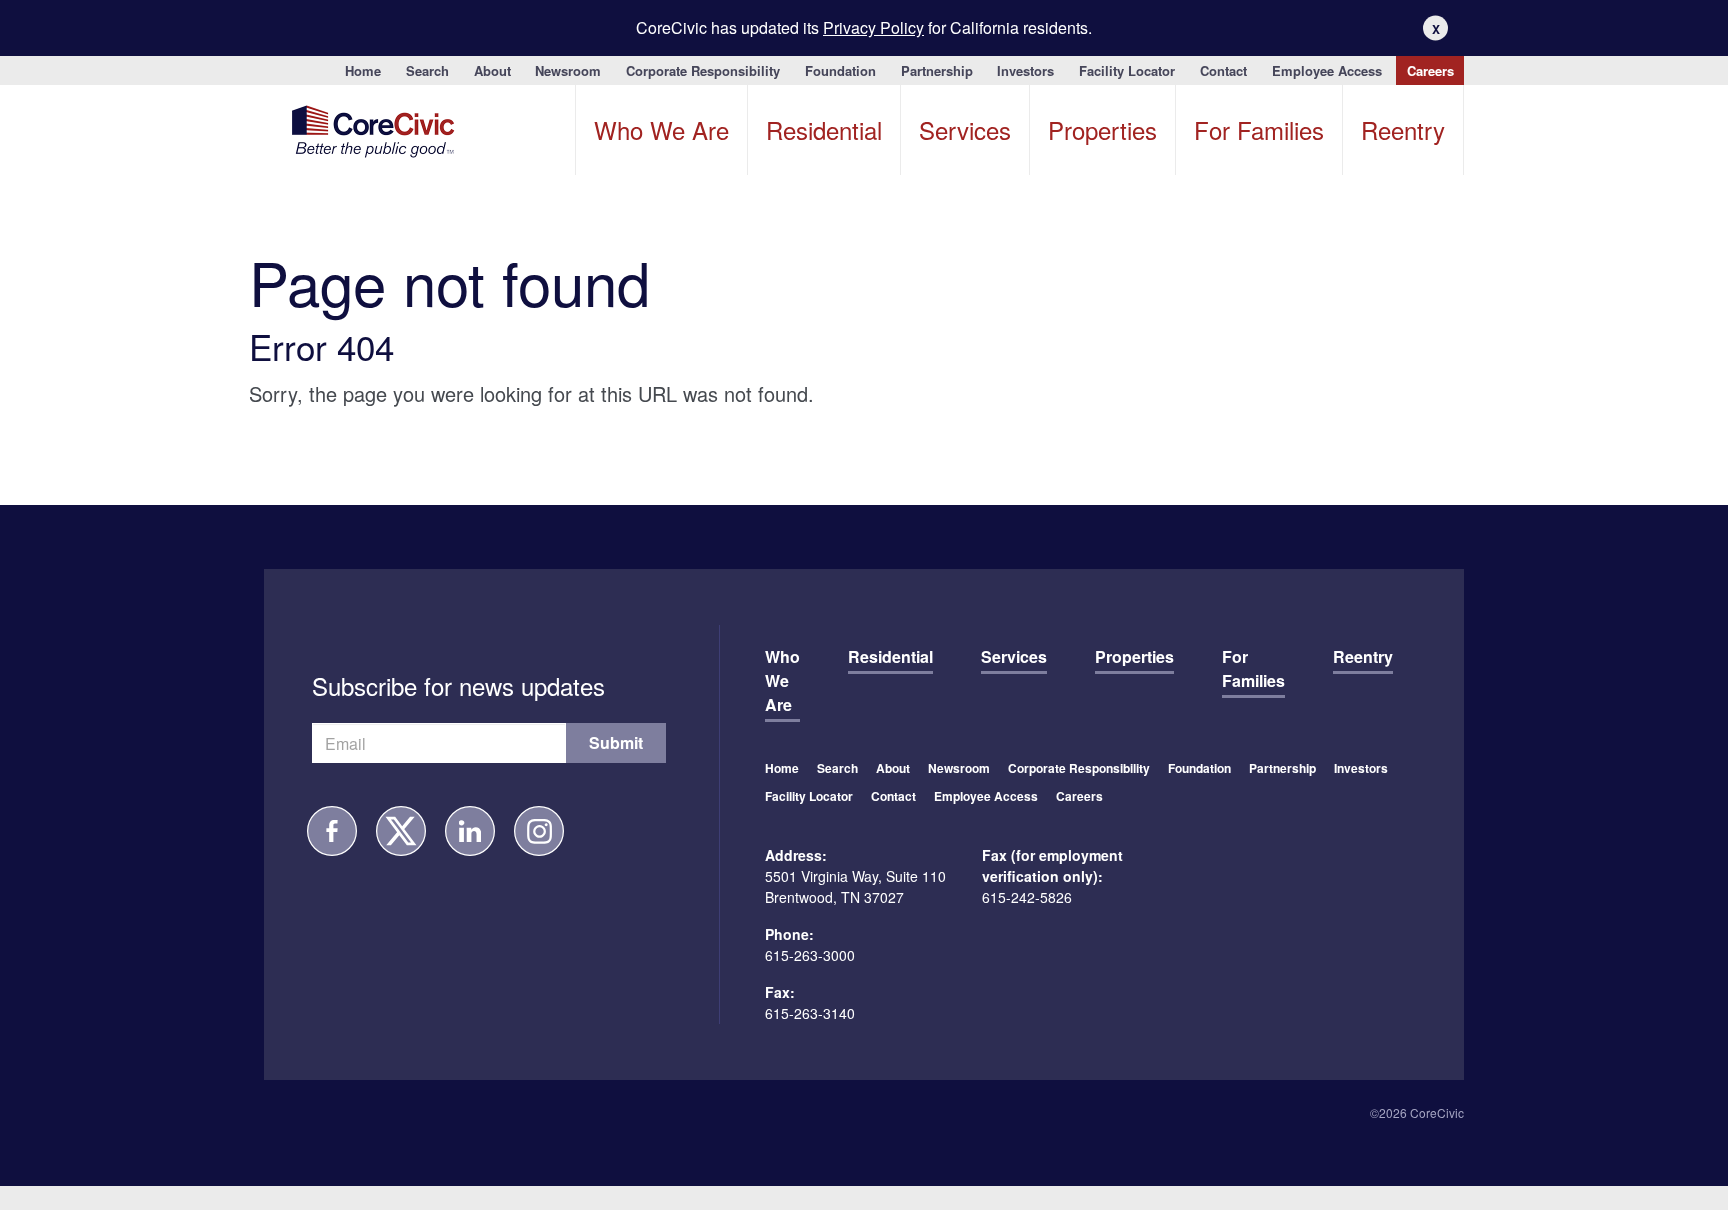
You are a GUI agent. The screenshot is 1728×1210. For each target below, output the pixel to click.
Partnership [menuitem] (937, 70)
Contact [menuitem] (1223, 70)
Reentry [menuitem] (1403, 129)
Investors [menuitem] (1025, 70)
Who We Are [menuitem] (661, 129)
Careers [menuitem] (1430, 70)
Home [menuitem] (363, 70)
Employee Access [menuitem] (1327, 70)
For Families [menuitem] (1259, 129)
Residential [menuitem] (824, 129)
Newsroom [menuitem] (568, 70)
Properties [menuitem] (1102, 129)
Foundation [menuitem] (840, 70)
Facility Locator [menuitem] (1127, 70)
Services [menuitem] (965, 129)
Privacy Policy (873, 27)
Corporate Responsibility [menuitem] (703, 70)
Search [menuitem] (427, 70)
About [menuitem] (492, 70)
